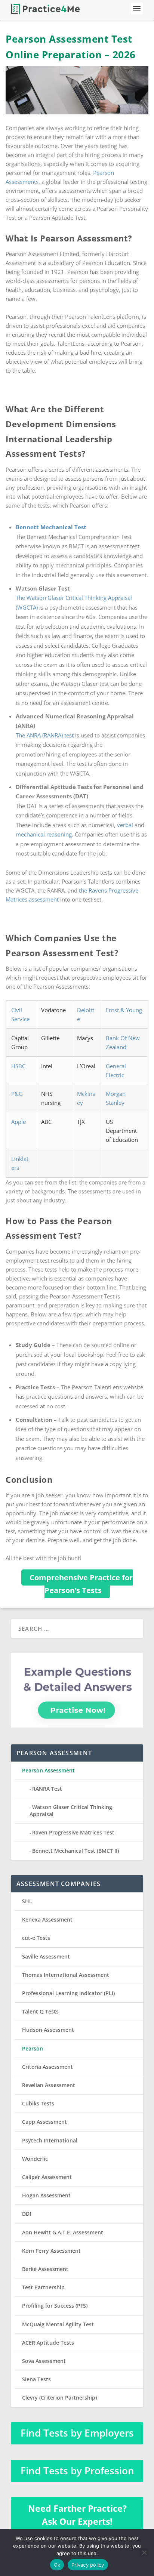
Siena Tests (36, 2379)
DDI (27, 2214)
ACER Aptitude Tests (48, 2343)
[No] (144, 2552)
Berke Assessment (45, 2269)
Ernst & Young (124, 1010)
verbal (125, 825)
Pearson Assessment (48, 1770)
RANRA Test (47, 1789)
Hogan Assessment (46, 2195)
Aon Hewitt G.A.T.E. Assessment (63, 2232)
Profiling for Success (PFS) (55, 2306)
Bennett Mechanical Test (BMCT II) (76, 1851)
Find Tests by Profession (77, 2471)
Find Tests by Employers (77, 2433)
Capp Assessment (44, 2122)
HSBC (18, 1066)
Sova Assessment (44, 2361)
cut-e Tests (36, 1938)
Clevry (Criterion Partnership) (59, 2398)
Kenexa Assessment (47, 1919)
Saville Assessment (46, 1956)
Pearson (33, 2048)
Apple (19, 1122)
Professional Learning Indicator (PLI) (68, 1993)
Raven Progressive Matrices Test (73, 1832)
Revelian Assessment (49, 2085)
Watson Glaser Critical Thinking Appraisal (71, 1810)
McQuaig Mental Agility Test (58, 2324)
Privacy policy (88, 2565)
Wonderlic (35, 2159)
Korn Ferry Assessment (51, 2251)
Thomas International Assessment (66, 1975)
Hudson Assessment (48, 2030)
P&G (17, 1094)
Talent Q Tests (40, 2011)
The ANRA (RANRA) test (45, 735)
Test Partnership (43, 2287)
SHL (27, 1901)
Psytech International (50, 2140)
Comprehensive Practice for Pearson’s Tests (81, 1584)
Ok (57, 2565)
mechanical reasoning (44, 834)
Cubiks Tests (38, 2103)
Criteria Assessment (47, 2067)
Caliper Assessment (47, 2177)
